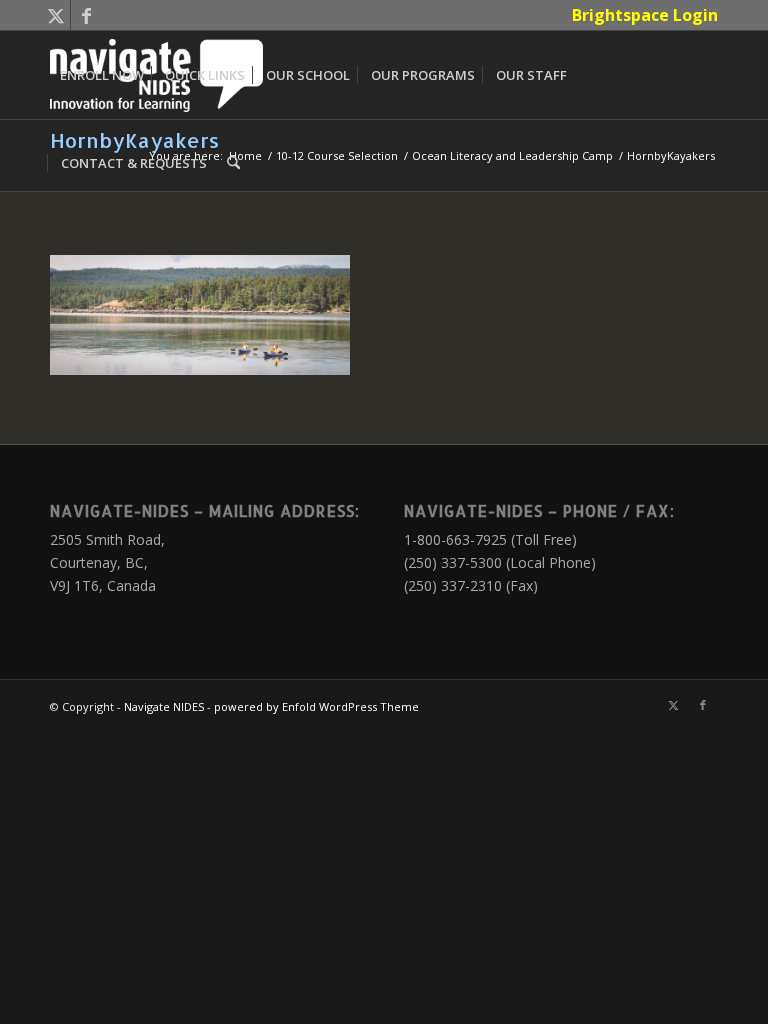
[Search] (233, 163)
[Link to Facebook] (86, 15)
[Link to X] (55, 15)
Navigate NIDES (164, 706)
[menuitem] (640, 15)
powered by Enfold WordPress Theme (316, 706)
